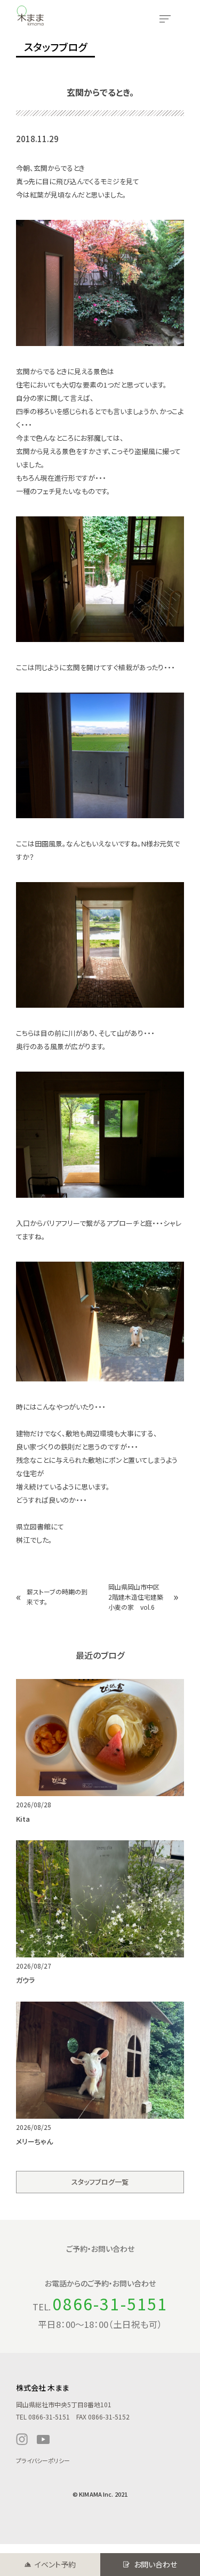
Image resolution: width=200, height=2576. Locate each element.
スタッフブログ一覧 (100, 2182)
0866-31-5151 (110, 2303)
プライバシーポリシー (43, 2460)
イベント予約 (55, 2564)
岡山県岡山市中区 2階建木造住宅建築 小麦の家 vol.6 (139, 1597)
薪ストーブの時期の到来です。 (57, 1596)
